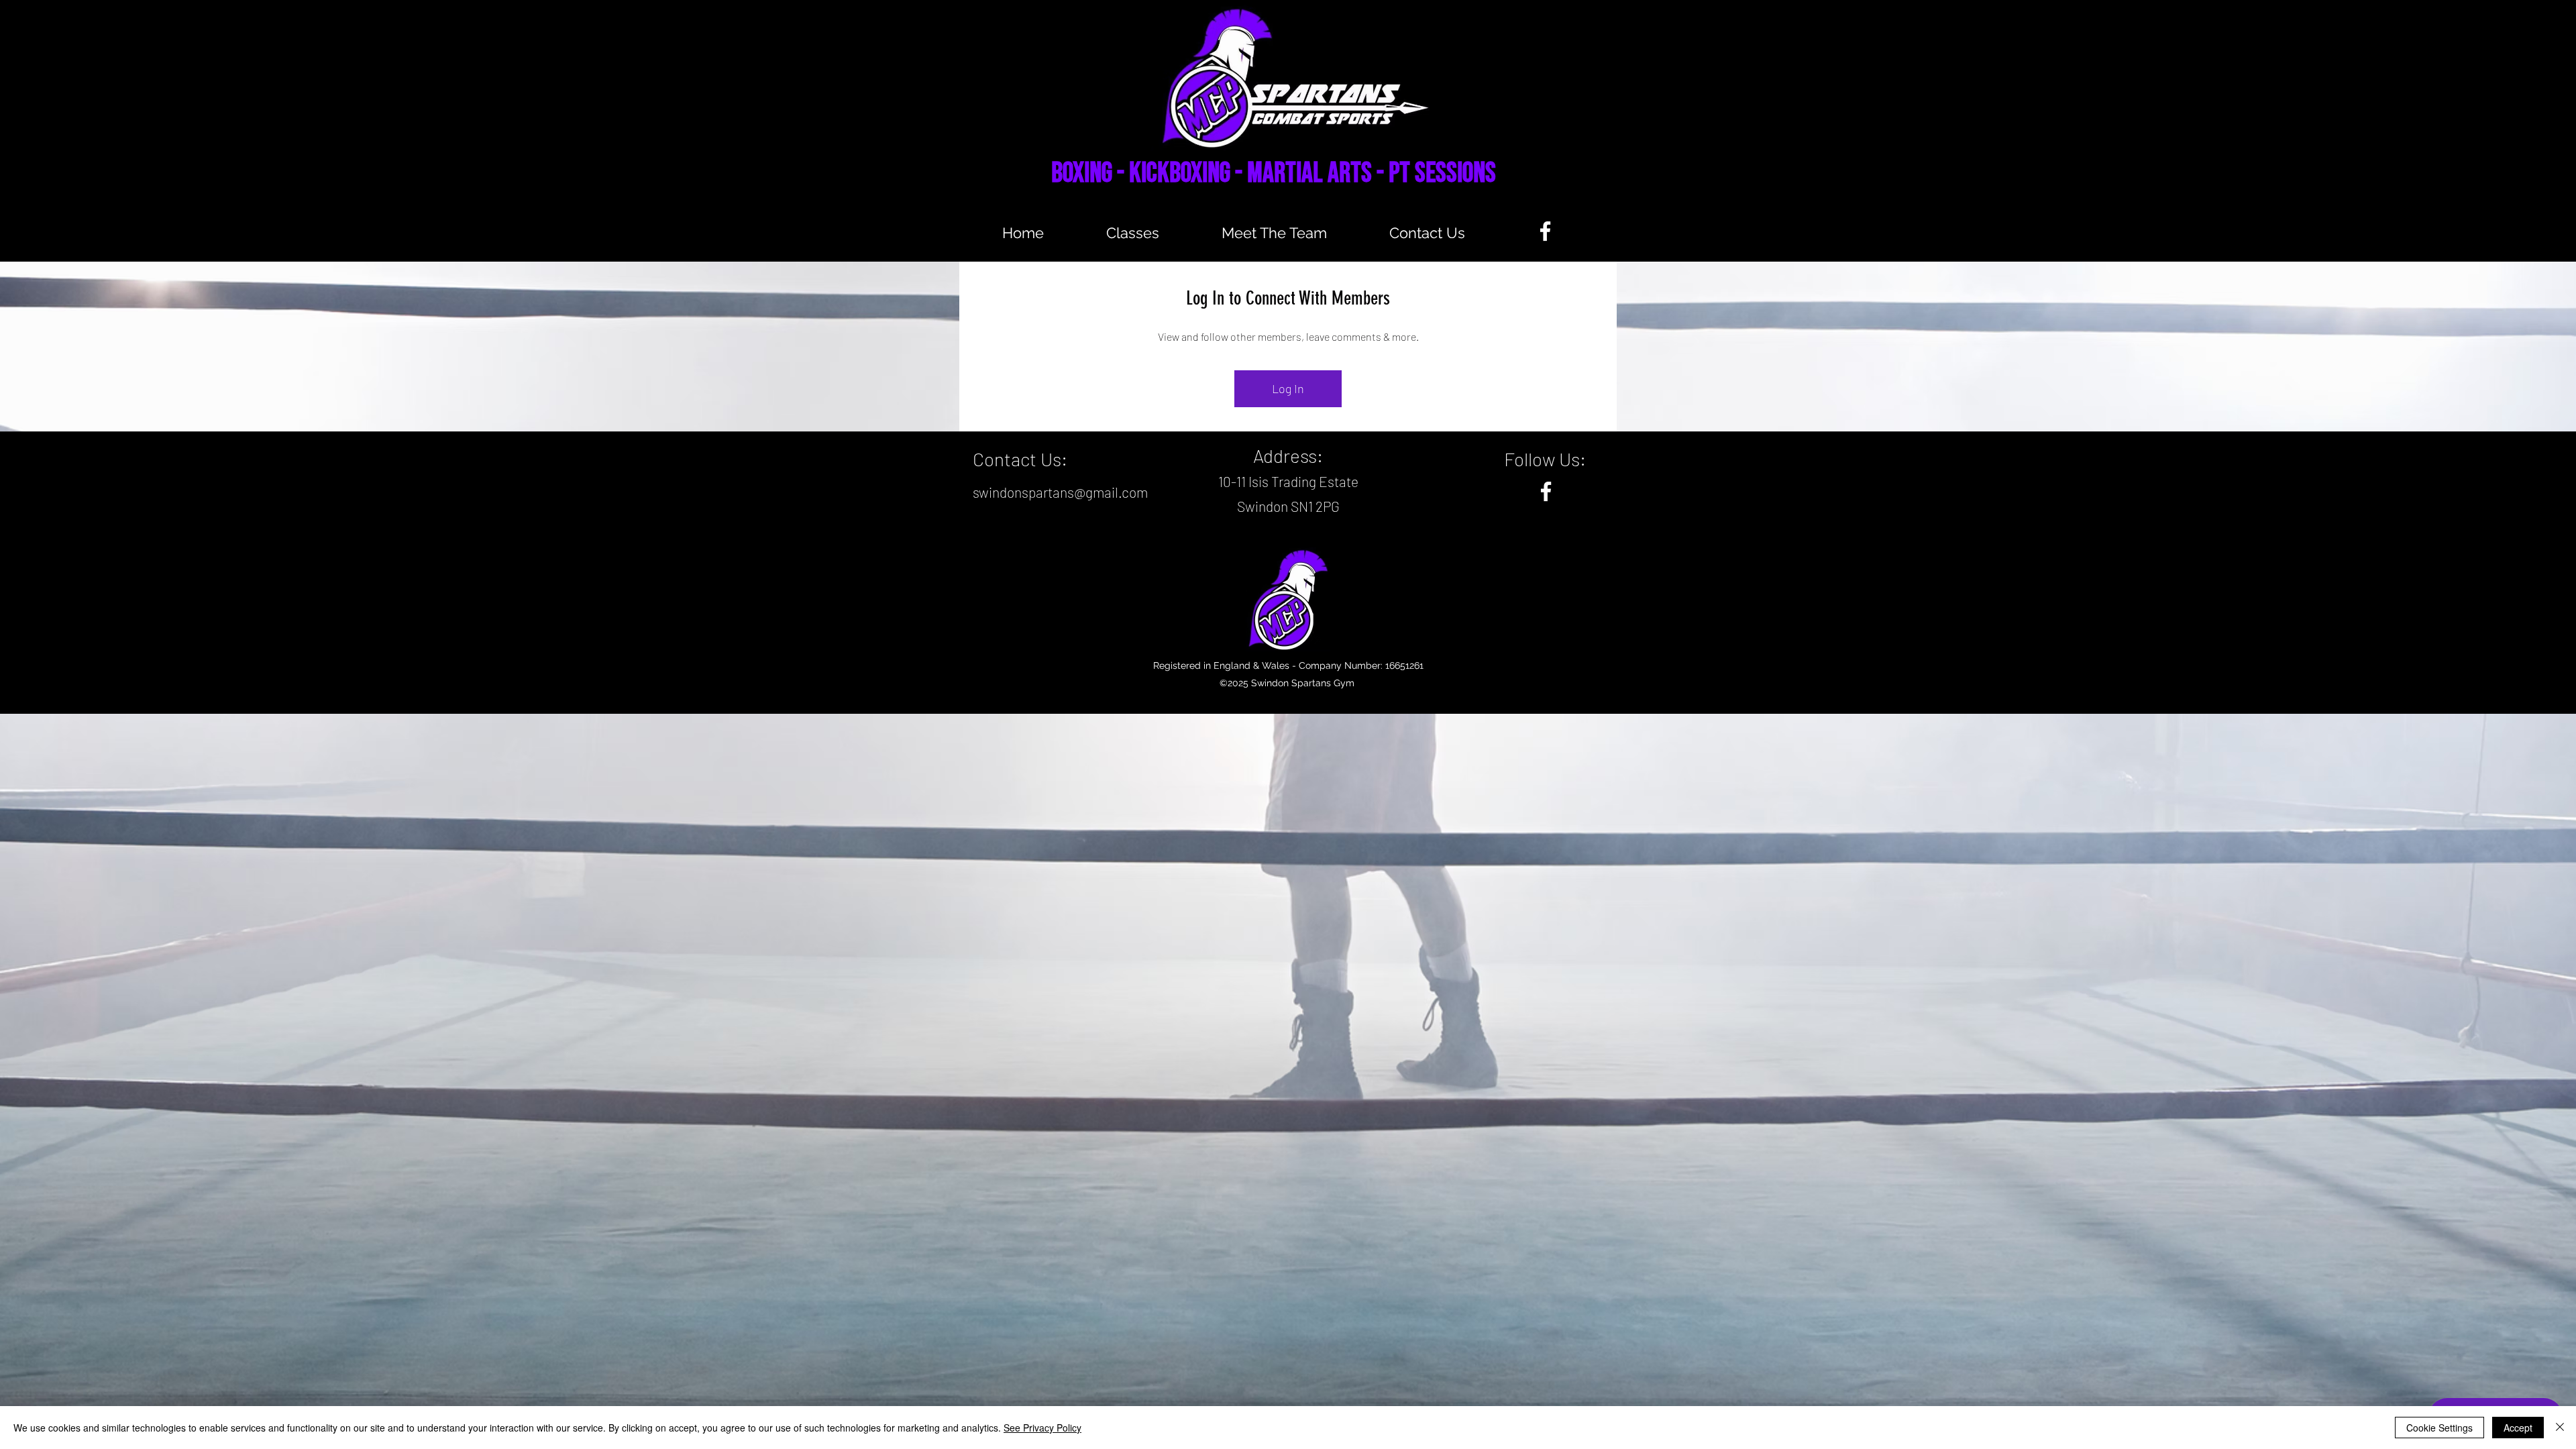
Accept (2518, 1428)
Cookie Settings (2439, 1428)
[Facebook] (1545, 231)
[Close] (2560, 1428)
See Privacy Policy (1042, 1428)
